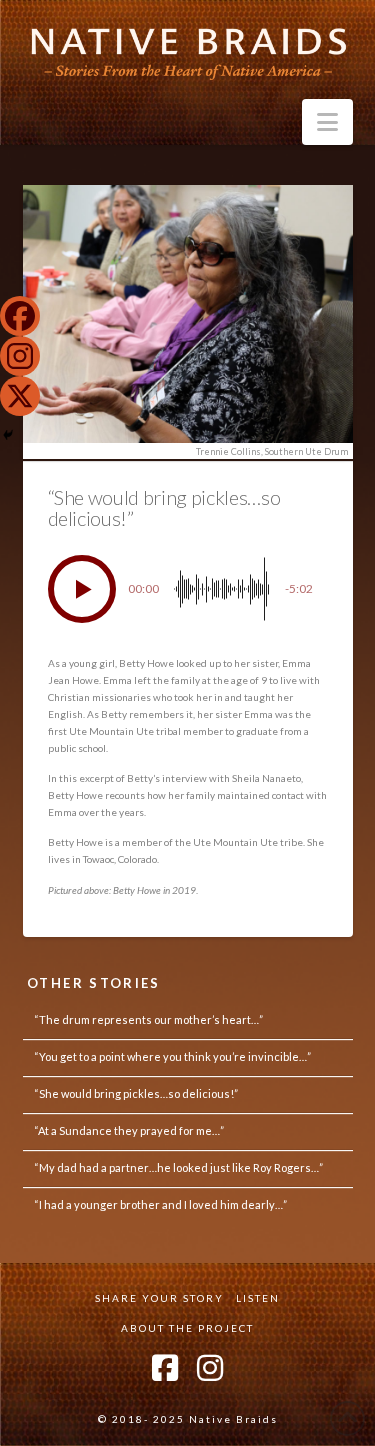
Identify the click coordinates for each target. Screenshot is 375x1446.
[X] (20, 396)
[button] (327, 122)
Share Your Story (159, 1298)
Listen (258, 1298)
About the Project (187, 1328)
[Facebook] (20, 316)
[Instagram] (20, 356)
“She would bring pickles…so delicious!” (136, 1093)
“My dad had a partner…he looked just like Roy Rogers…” (178, 1167)
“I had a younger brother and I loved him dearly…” (160, 1204)
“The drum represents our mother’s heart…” (148, 1019)
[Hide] (8, 435)
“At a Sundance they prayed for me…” (129, 1130)
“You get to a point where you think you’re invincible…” (172, 1056)
